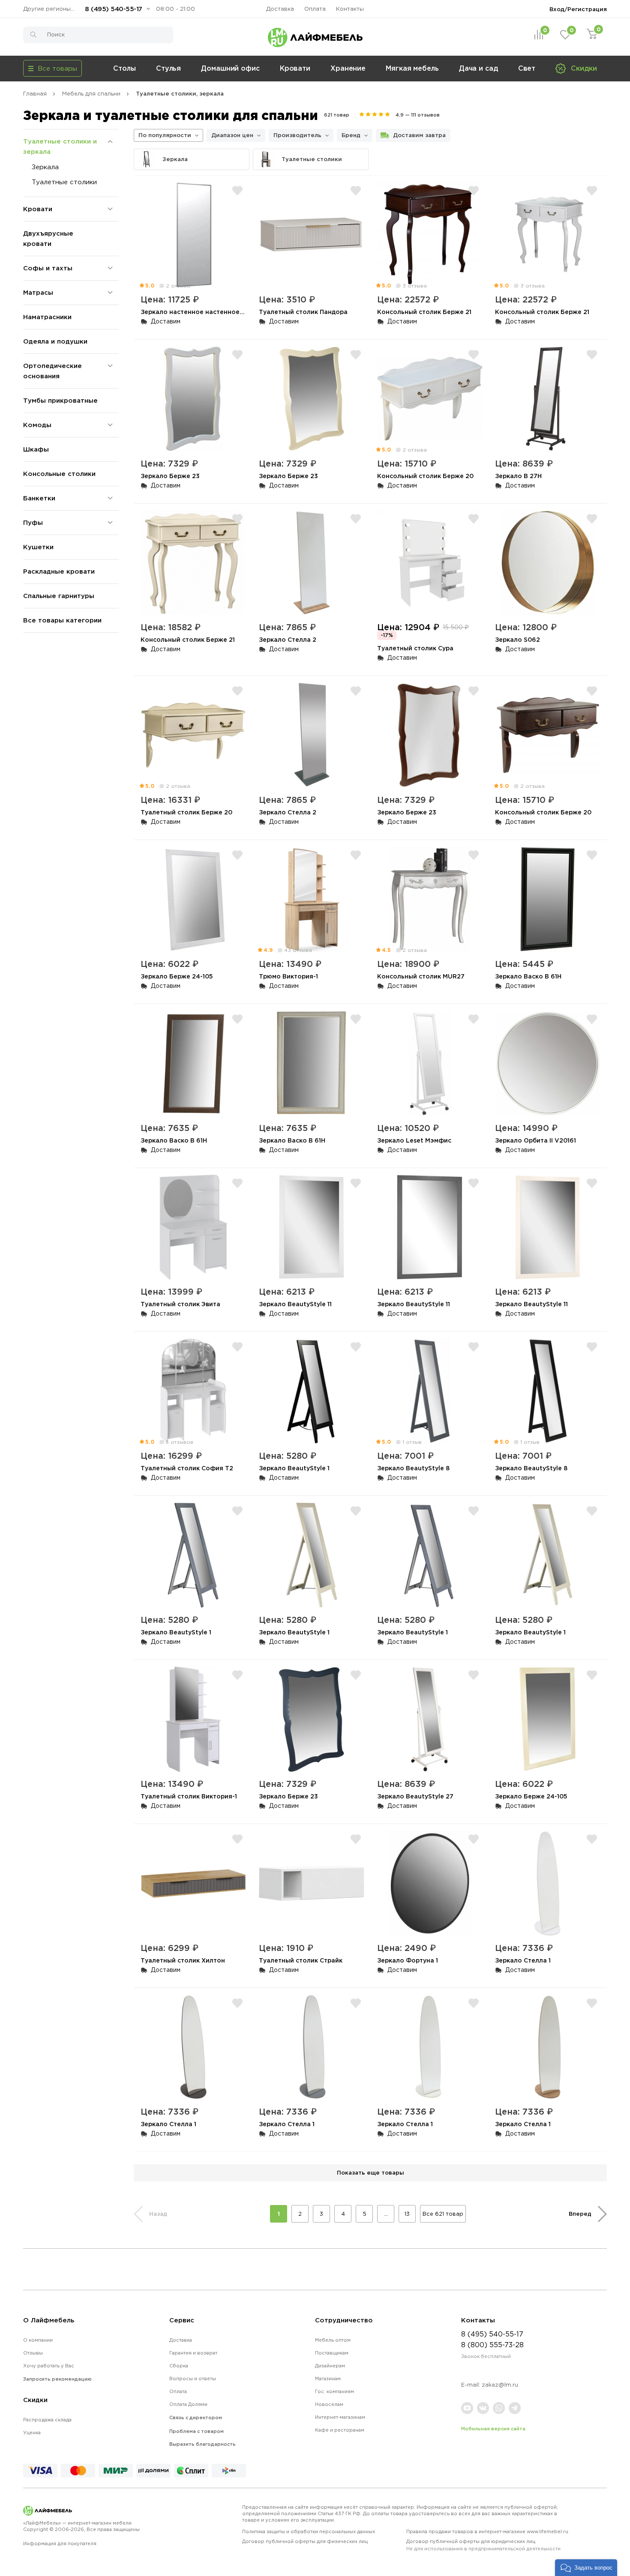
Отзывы (33, 2353)
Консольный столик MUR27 (421, 976)
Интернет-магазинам (340, 2417)
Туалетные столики (64, 182)
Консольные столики (59, 474)
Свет (527, 68)
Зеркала (45, 167)
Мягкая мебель (412, 68)
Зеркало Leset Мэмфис (414, 1140)
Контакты (350, 9)
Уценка (32, 2432)
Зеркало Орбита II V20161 (535, 1140)
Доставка (280, 9)
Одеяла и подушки (55, 341)
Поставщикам (332, 2353)
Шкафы (36, 449)
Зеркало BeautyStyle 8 (413, 1468)
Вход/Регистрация (578, 9)
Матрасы (38, 292)
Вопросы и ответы (193, 2379)
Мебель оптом (333, 2340)
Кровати (295, 68)
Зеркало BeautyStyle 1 (294, 1468)
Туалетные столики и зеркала (60, 146)
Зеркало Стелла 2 (288, 639)
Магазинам (328, 2379)
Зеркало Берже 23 (170, 476)
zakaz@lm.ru (500, 2385)
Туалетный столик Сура (415, 648)
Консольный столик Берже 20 (425, 476)
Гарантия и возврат (193, 2353)
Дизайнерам (330, 2366)
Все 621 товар (443, 2214)
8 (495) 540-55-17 (114, 9)
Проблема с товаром (196, 2431)
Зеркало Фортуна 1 (408, 1960)
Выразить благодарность (202, 2444)
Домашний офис (230, 68)
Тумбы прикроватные (60, 400)
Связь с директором (196, 2417)
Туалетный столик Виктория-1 (189, 1796)
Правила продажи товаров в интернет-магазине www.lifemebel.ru (487, 2531)
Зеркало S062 (517, 639)
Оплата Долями (188, 2404)
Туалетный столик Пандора (303, 312)
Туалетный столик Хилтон (183, 1960)
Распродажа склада (47, 2420)
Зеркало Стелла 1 (523, 1960)
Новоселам (329, 2404)
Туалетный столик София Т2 (187, 1468)
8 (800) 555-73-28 (492, 2345)
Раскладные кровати (59, 571)
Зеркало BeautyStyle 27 (415, 1796)
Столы (124, 68)
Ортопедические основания (52, 371)
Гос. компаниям (334, 2391)
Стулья (168, 68)
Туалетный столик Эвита (180, 1304)
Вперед (580, 2214)
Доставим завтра (419, 135)
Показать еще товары (370, 2172)
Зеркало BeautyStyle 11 (295, 1304)
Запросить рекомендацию (57, 2379)
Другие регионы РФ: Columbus (51, 9)
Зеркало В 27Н (518, 476)
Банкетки (39, 498)
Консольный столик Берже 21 (424, 312)
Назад (158, 2214)
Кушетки (38, 547)
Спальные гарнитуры (59, 596)
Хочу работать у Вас (49, 2366)
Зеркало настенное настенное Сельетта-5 (209, 312)
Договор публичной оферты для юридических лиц (483, 2545)
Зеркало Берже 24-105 (177, 976)
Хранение (348, 68)
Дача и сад (478, 68)
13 (407, 2214)
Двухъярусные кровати (48, 238)
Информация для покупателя (60, 2543)
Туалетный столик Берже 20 (186, 812)
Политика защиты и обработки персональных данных (309, 2531)
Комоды (37, 425)
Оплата (315, 9)
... (386, 2214)
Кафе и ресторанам (340, 2430)
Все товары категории (62, 620)
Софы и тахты (48, 268)
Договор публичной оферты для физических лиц (305, 2541)
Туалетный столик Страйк (301, 1960)
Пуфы (33, 522)
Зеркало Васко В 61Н (528, 976)
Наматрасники (47, 317)
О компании (38, 2340)
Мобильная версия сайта (493, 2429)
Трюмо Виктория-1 (288, 976)
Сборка (179, 2366)
